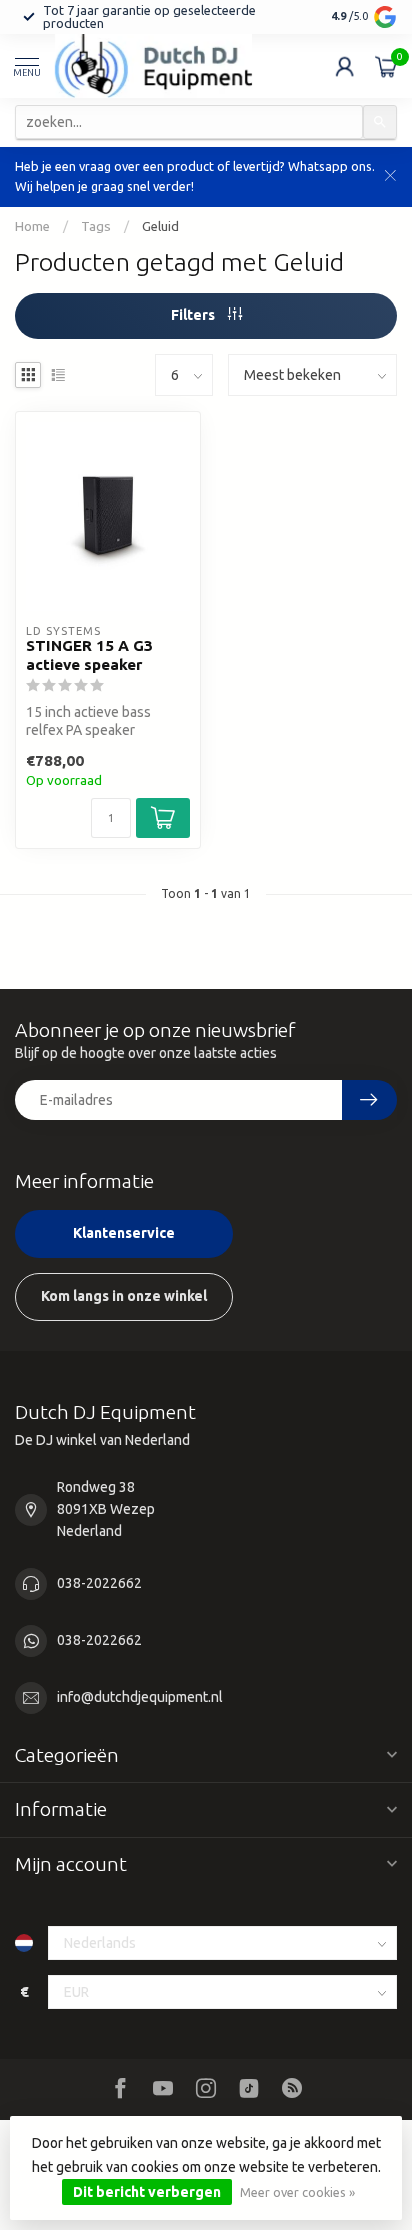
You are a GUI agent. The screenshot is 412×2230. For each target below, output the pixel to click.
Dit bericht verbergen (147, 2192)
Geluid (160, 226)
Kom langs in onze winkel (124, 1296)
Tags (96, 226)
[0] (386, 66)
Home (32, 226)
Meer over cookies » (297, 2192)
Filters (194, 315)
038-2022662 (99, 1583)
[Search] (380, 122)
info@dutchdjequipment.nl (140, 1697)
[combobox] (189, 122)
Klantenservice (124, 1233)
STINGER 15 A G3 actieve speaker (89, 654)
